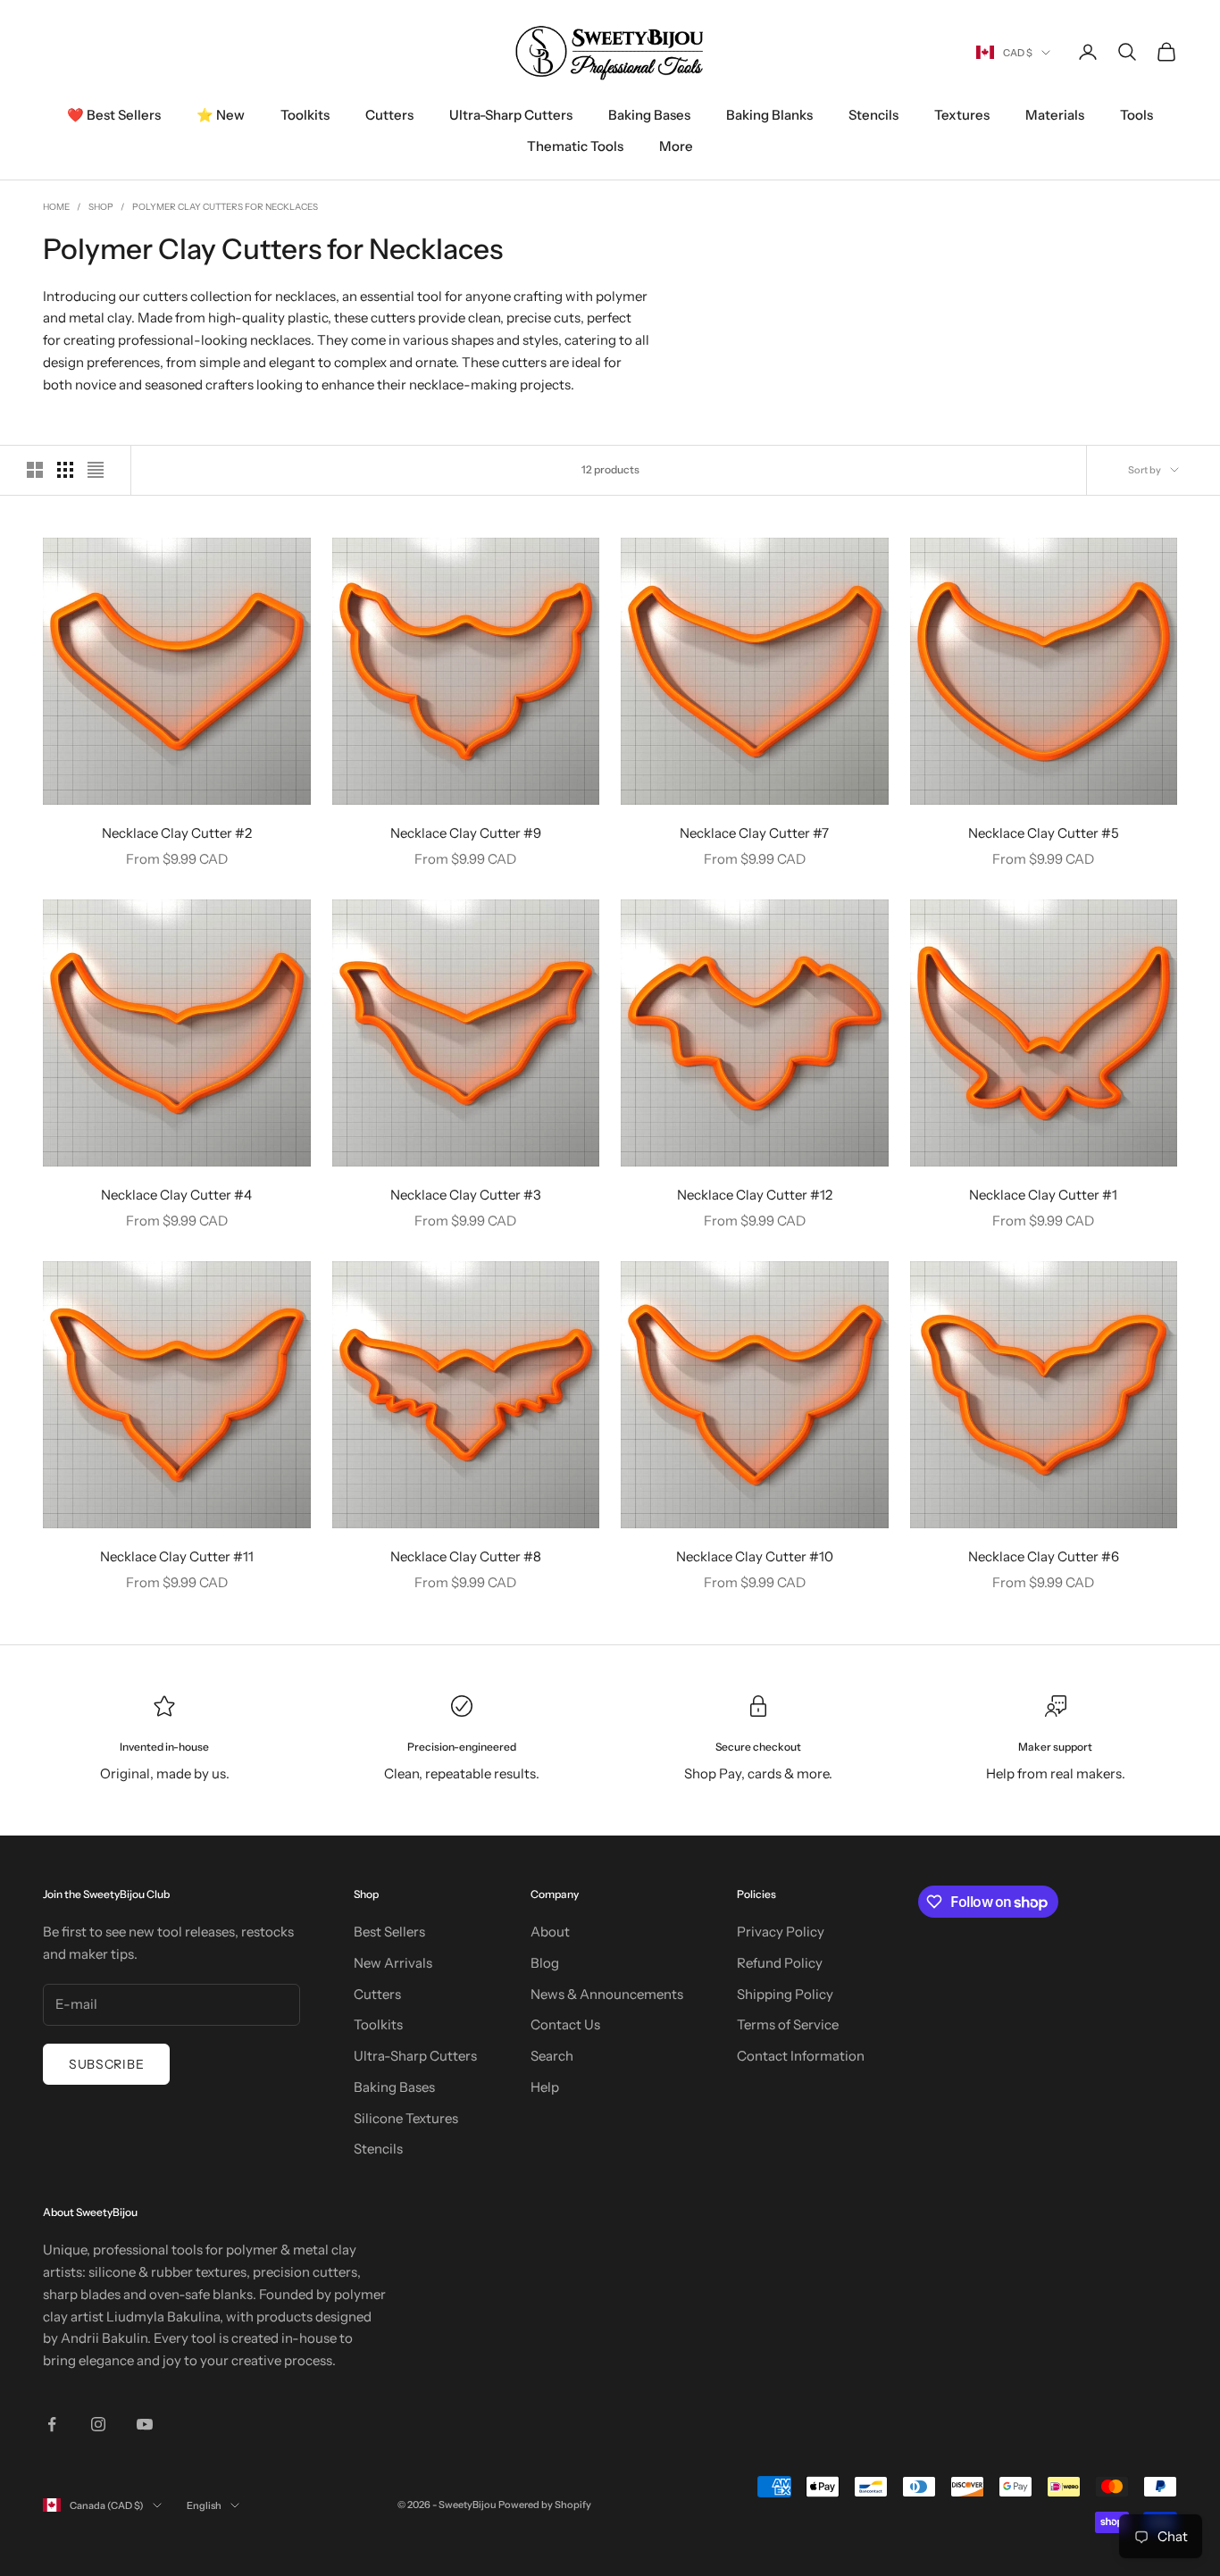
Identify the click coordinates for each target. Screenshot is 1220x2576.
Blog (545, 1963)
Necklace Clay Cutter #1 (1043, 1195)
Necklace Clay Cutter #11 (177, 1556)
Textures (962, 115)
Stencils (873, 115)
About (550, 1932)
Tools (1136, 115)
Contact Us (565, 2024)
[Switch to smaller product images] (65, 470)
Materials (1055, 115)
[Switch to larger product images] (35, 470)
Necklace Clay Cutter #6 (1044, 1556)
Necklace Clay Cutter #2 (177, 833)
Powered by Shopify (545, 2505)
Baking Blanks (769, 115)
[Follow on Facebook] (52, 2424)
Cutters (389, 115)
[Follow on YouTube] (145, 2424)
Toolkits (305, 115)
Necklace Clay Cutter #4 (176, 1195)
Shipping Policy (785, 1994)
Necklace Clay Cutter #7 (754, 833)
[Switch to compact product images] (96, 470)
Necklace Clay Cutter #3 (466, 1195)
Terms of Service (788, 2024)
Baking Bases (649, 115)
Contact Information (801, 2056)
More (676, 146)
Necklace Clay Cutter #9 (466, 833)
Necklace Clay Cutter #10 (755, 1556)
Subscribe (106, 2064)
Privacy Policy (781, 1932)
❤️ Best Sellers (114, 115)
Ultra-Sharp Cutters (511, 115)
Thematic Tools (575, 146)
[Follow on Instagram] (98, 2424)
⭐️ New (221, 115)
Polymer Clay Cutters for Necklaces (225, 207)
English (204, 2505)
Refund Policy (780, 1963)
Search (552, 2056)
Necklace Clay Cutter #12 (755, 1195)
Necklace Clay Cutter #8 (466, 1556)
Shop (101, 207)
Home (56, 207)
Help (545, 2087)
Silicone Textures (406, 2118)
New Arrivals (393, 1963)
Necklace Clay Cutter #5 (1044, 833)
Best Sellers (389, 1932)
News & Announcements (607, 1994)
